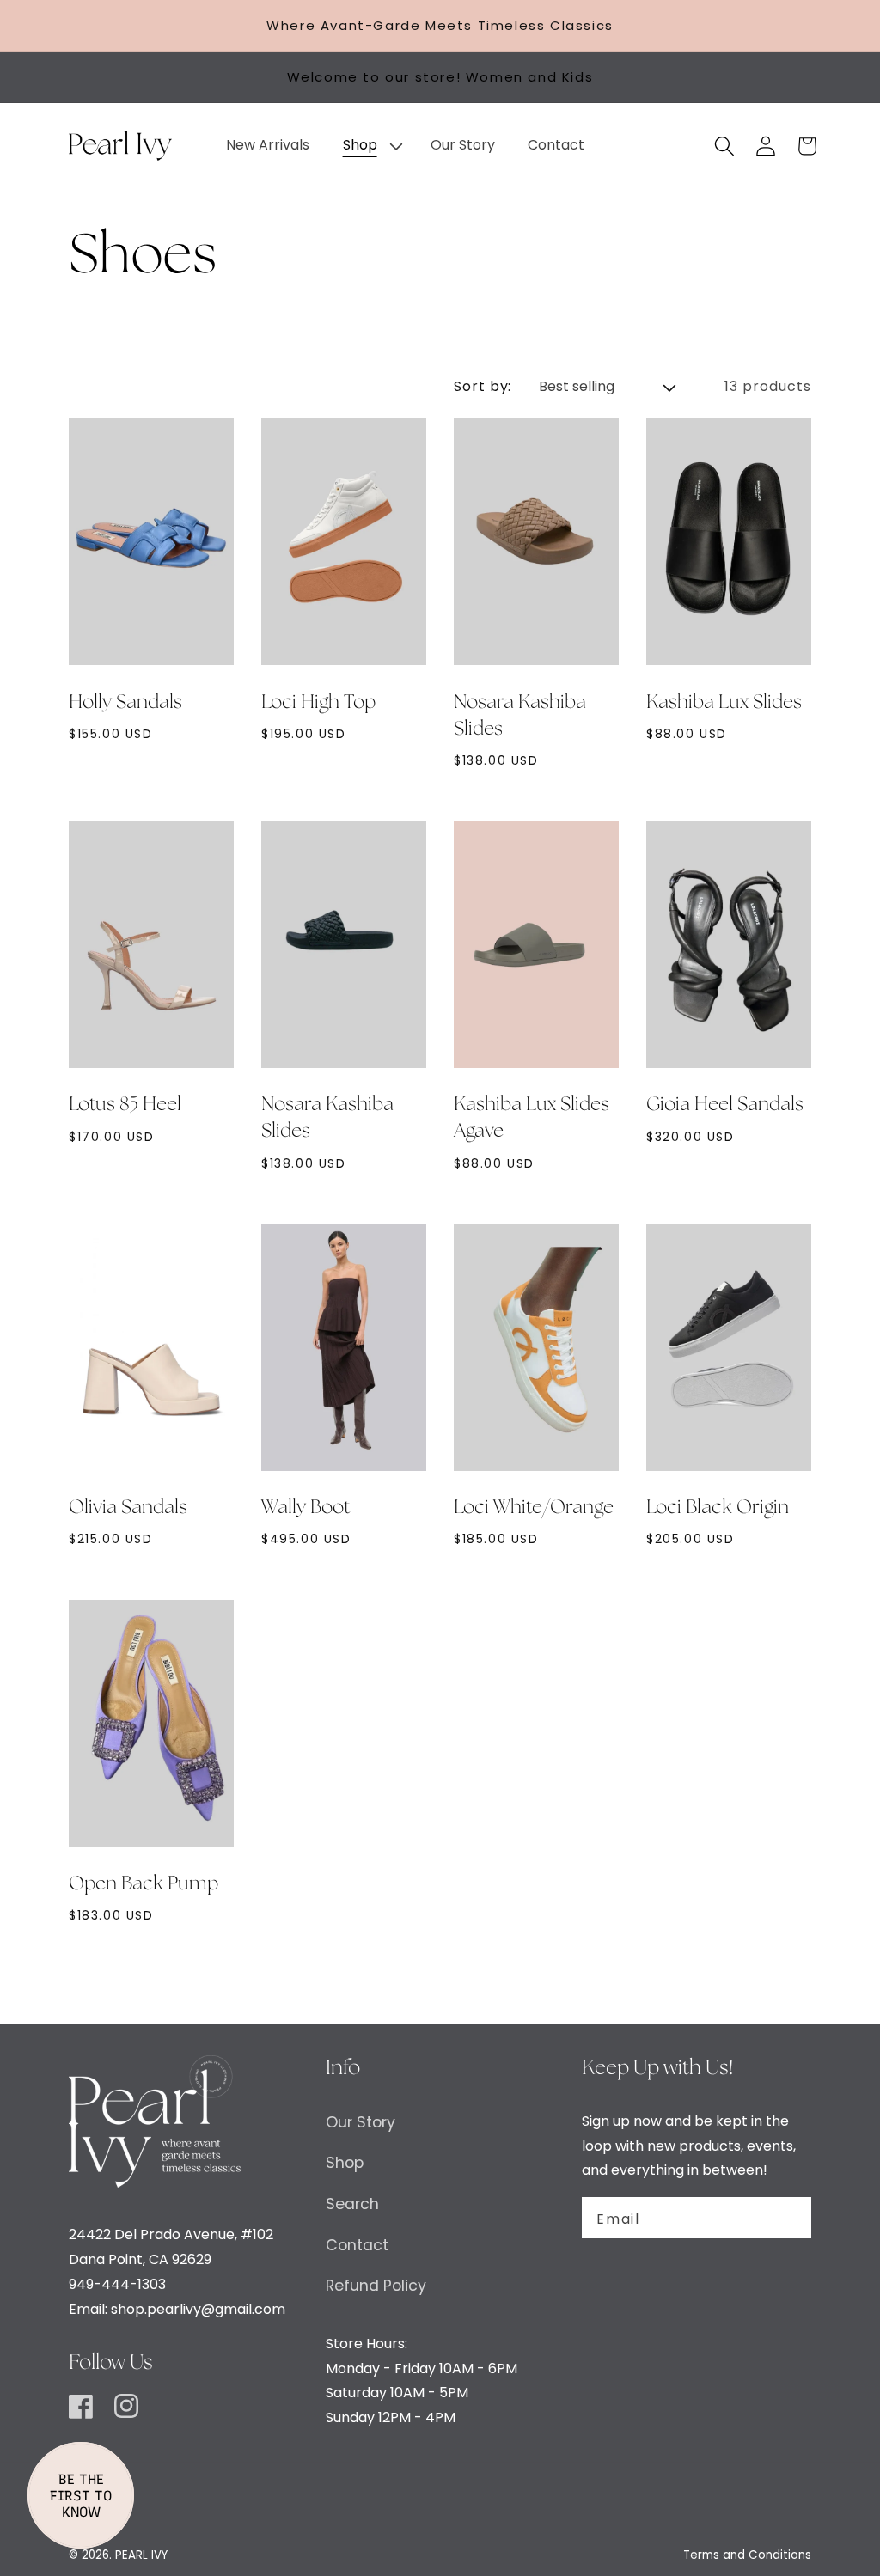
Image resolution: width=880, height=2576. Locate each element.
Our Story (361, 2122)
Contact (357, 2245)
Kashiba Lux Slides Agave (532, 1118)
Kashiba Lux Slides (724, 703)
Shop (345, 2163)
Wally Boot (306, 1508)
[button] (370, 146)
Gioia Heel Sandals (725, 1105)
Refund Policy (376, 2286)
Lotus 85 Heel (125, 1105)
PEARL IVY (141, 2555)
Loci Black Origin (718, 1508)
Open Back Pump (144, 1884)
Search (352, 2204)
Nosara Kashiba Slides (520, 716)
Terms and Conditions (747, 2555)
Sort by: (483, 386)
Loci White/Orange (534, 1508)
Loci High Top (318, 703)
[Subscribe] (788, 2218)
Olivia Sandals (128, 1508)
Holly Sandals (125, 703)
